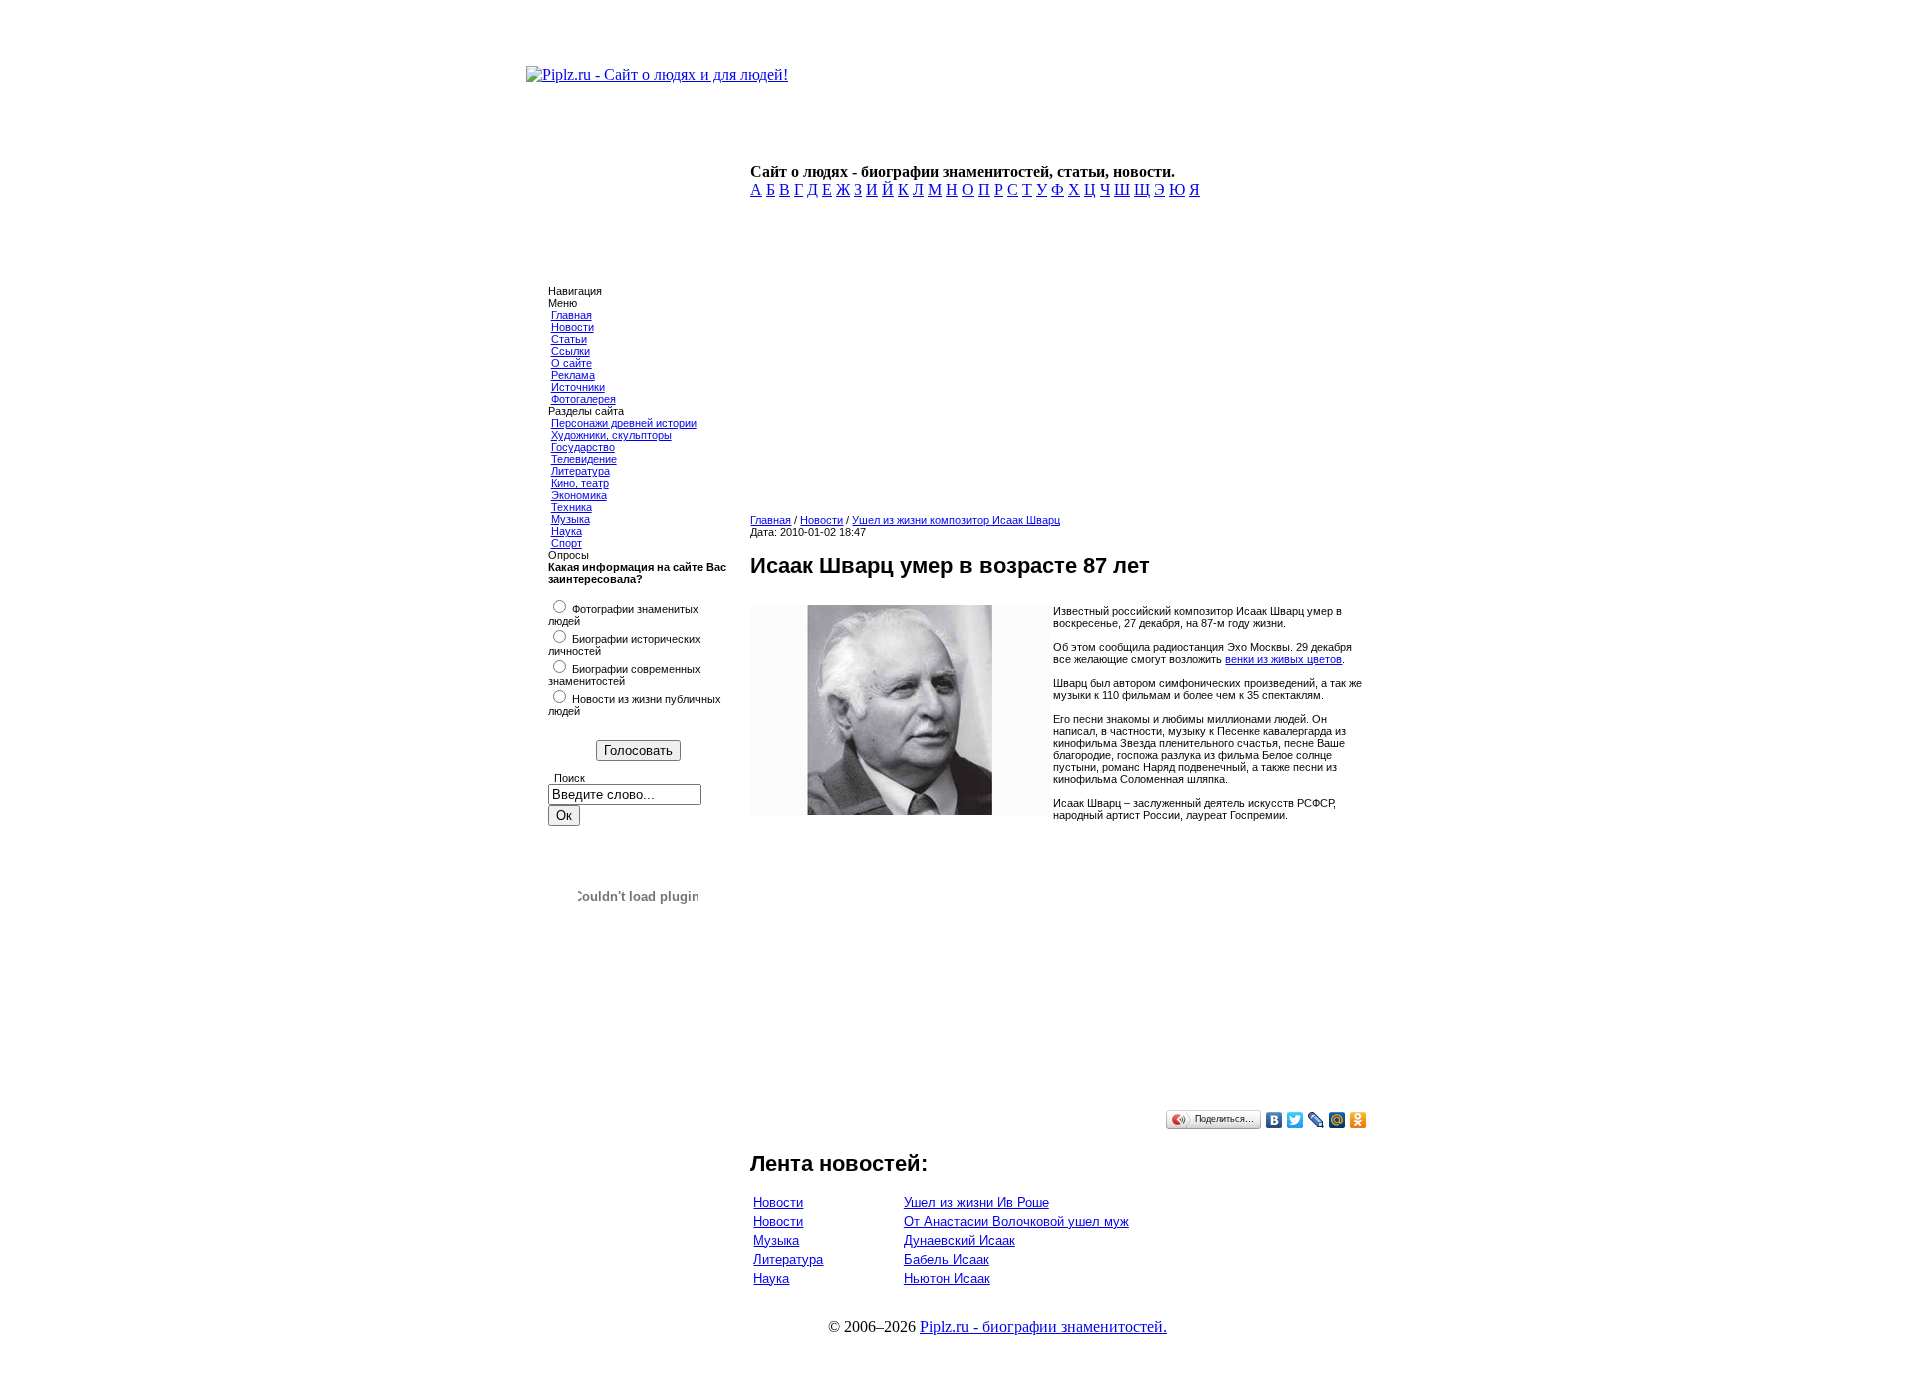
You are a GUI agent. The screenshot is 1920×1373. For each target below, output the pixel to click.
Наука (566, 531)
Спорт (566, 543)
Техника (571, 507)
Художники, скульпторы (611, 435)
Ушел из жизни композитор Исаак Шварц (956, 520)
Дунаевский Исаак (959, 1240)
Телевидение (584, 459)
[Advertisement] (1057, 362)
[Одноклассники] (1358, 1120)
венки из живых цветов (1283, 659)
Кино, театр (580, 483)
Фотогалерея (583, 399)
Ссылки (570, 351)
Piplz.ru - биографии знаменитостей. (1043, 1326)
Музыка (570, 519)
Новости (572, 327)
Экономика (579, 495)
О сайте (571, 363)
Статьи (569, 339)
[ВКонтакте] (1274, 1120)
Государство (583, 447)
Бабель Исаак (946, 1259)
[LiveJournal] (1316, 1120)
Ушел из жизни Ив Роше (976, 1202)
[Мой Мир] (1337, 1120)
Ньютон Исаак (947, 1278)
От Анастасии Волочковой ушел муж (1016, 1221)
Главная (571, 315)
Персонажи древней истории (624, 423)
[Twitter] (1295, 1120)
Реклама (573, 375)
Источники (578, 387)
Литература (580, 471)
